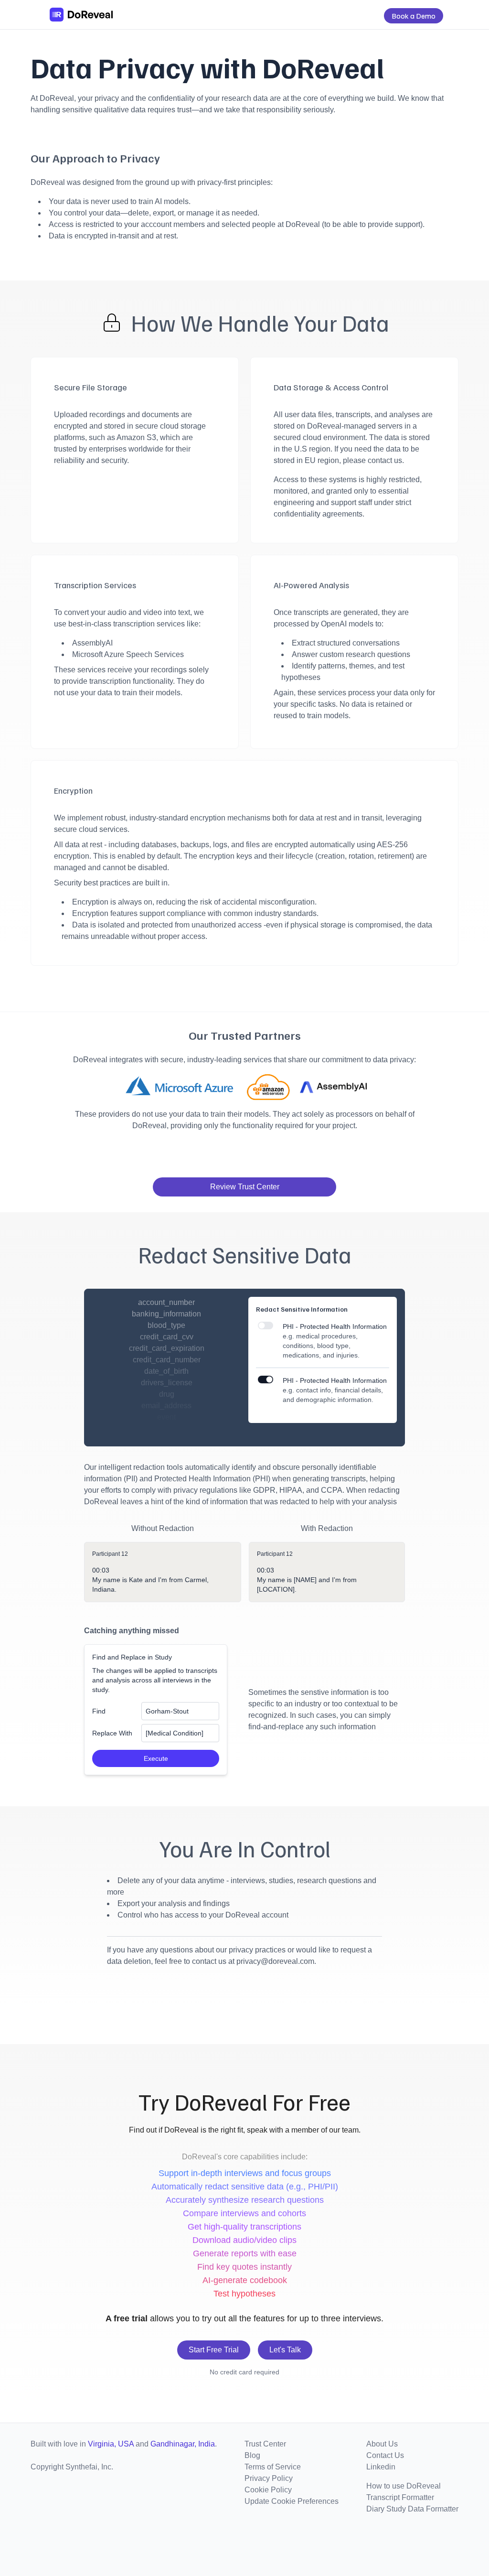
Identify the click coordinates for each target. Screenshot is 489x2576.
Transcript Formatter (400, 2497)
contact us (385, 460)
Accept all (297, 2548)
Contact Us (385, 2455)
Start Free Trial (214, 2350)
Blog (252, 2455)
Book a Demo (414, 16)
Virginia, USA (111, 2444)
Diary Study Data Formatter (412, 2509)
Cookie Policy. (441, 2532)
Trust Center (265, 2444)
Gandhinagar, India (183, 2444)
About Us (382, 2444)
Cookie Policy (268, 2490)
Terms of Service (273, 2467)
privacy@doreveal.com (275, 1961)
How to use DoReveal (404, 2486)
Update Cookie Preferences (292, 2501)
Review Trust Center (245, 1187)
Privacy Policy (269, 2478)
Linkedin (381, 2467)
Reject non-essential (350, 2548)
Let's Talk (285, 2350)
